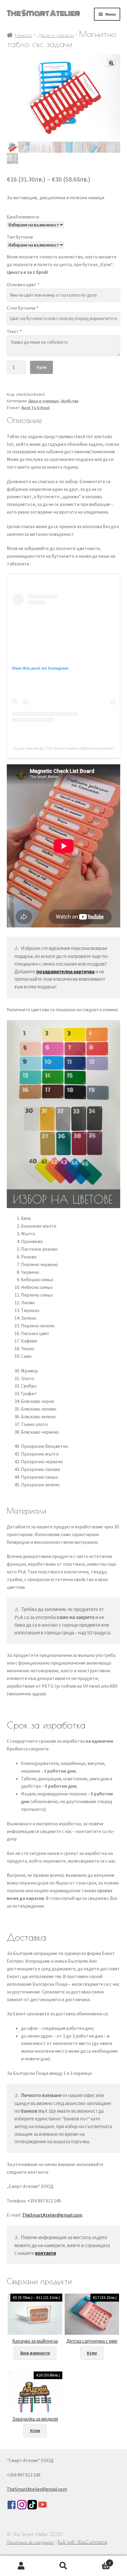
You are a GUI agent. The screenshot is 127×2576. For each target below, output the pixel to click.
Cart (98, 2561)
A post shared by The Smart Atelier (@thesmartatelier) (64, 748)
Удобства (70, 401)
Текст (14, 331)
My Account (21, 2566)
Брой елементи (23, 217)
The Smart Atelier (43, 13)
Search (63, 2566)
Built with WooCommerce (83, 2542)
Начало (23, 35)
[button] (111, 63)
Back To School (36, 408)
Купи (42, 367)
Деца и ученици (56, 35)
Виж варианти (35, 2353)
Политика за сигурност (31, 2542)
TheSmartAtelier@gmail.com (52, 2215)
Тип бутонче (20, 237)
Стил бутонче (23, 308)
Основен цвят (23, 284)
